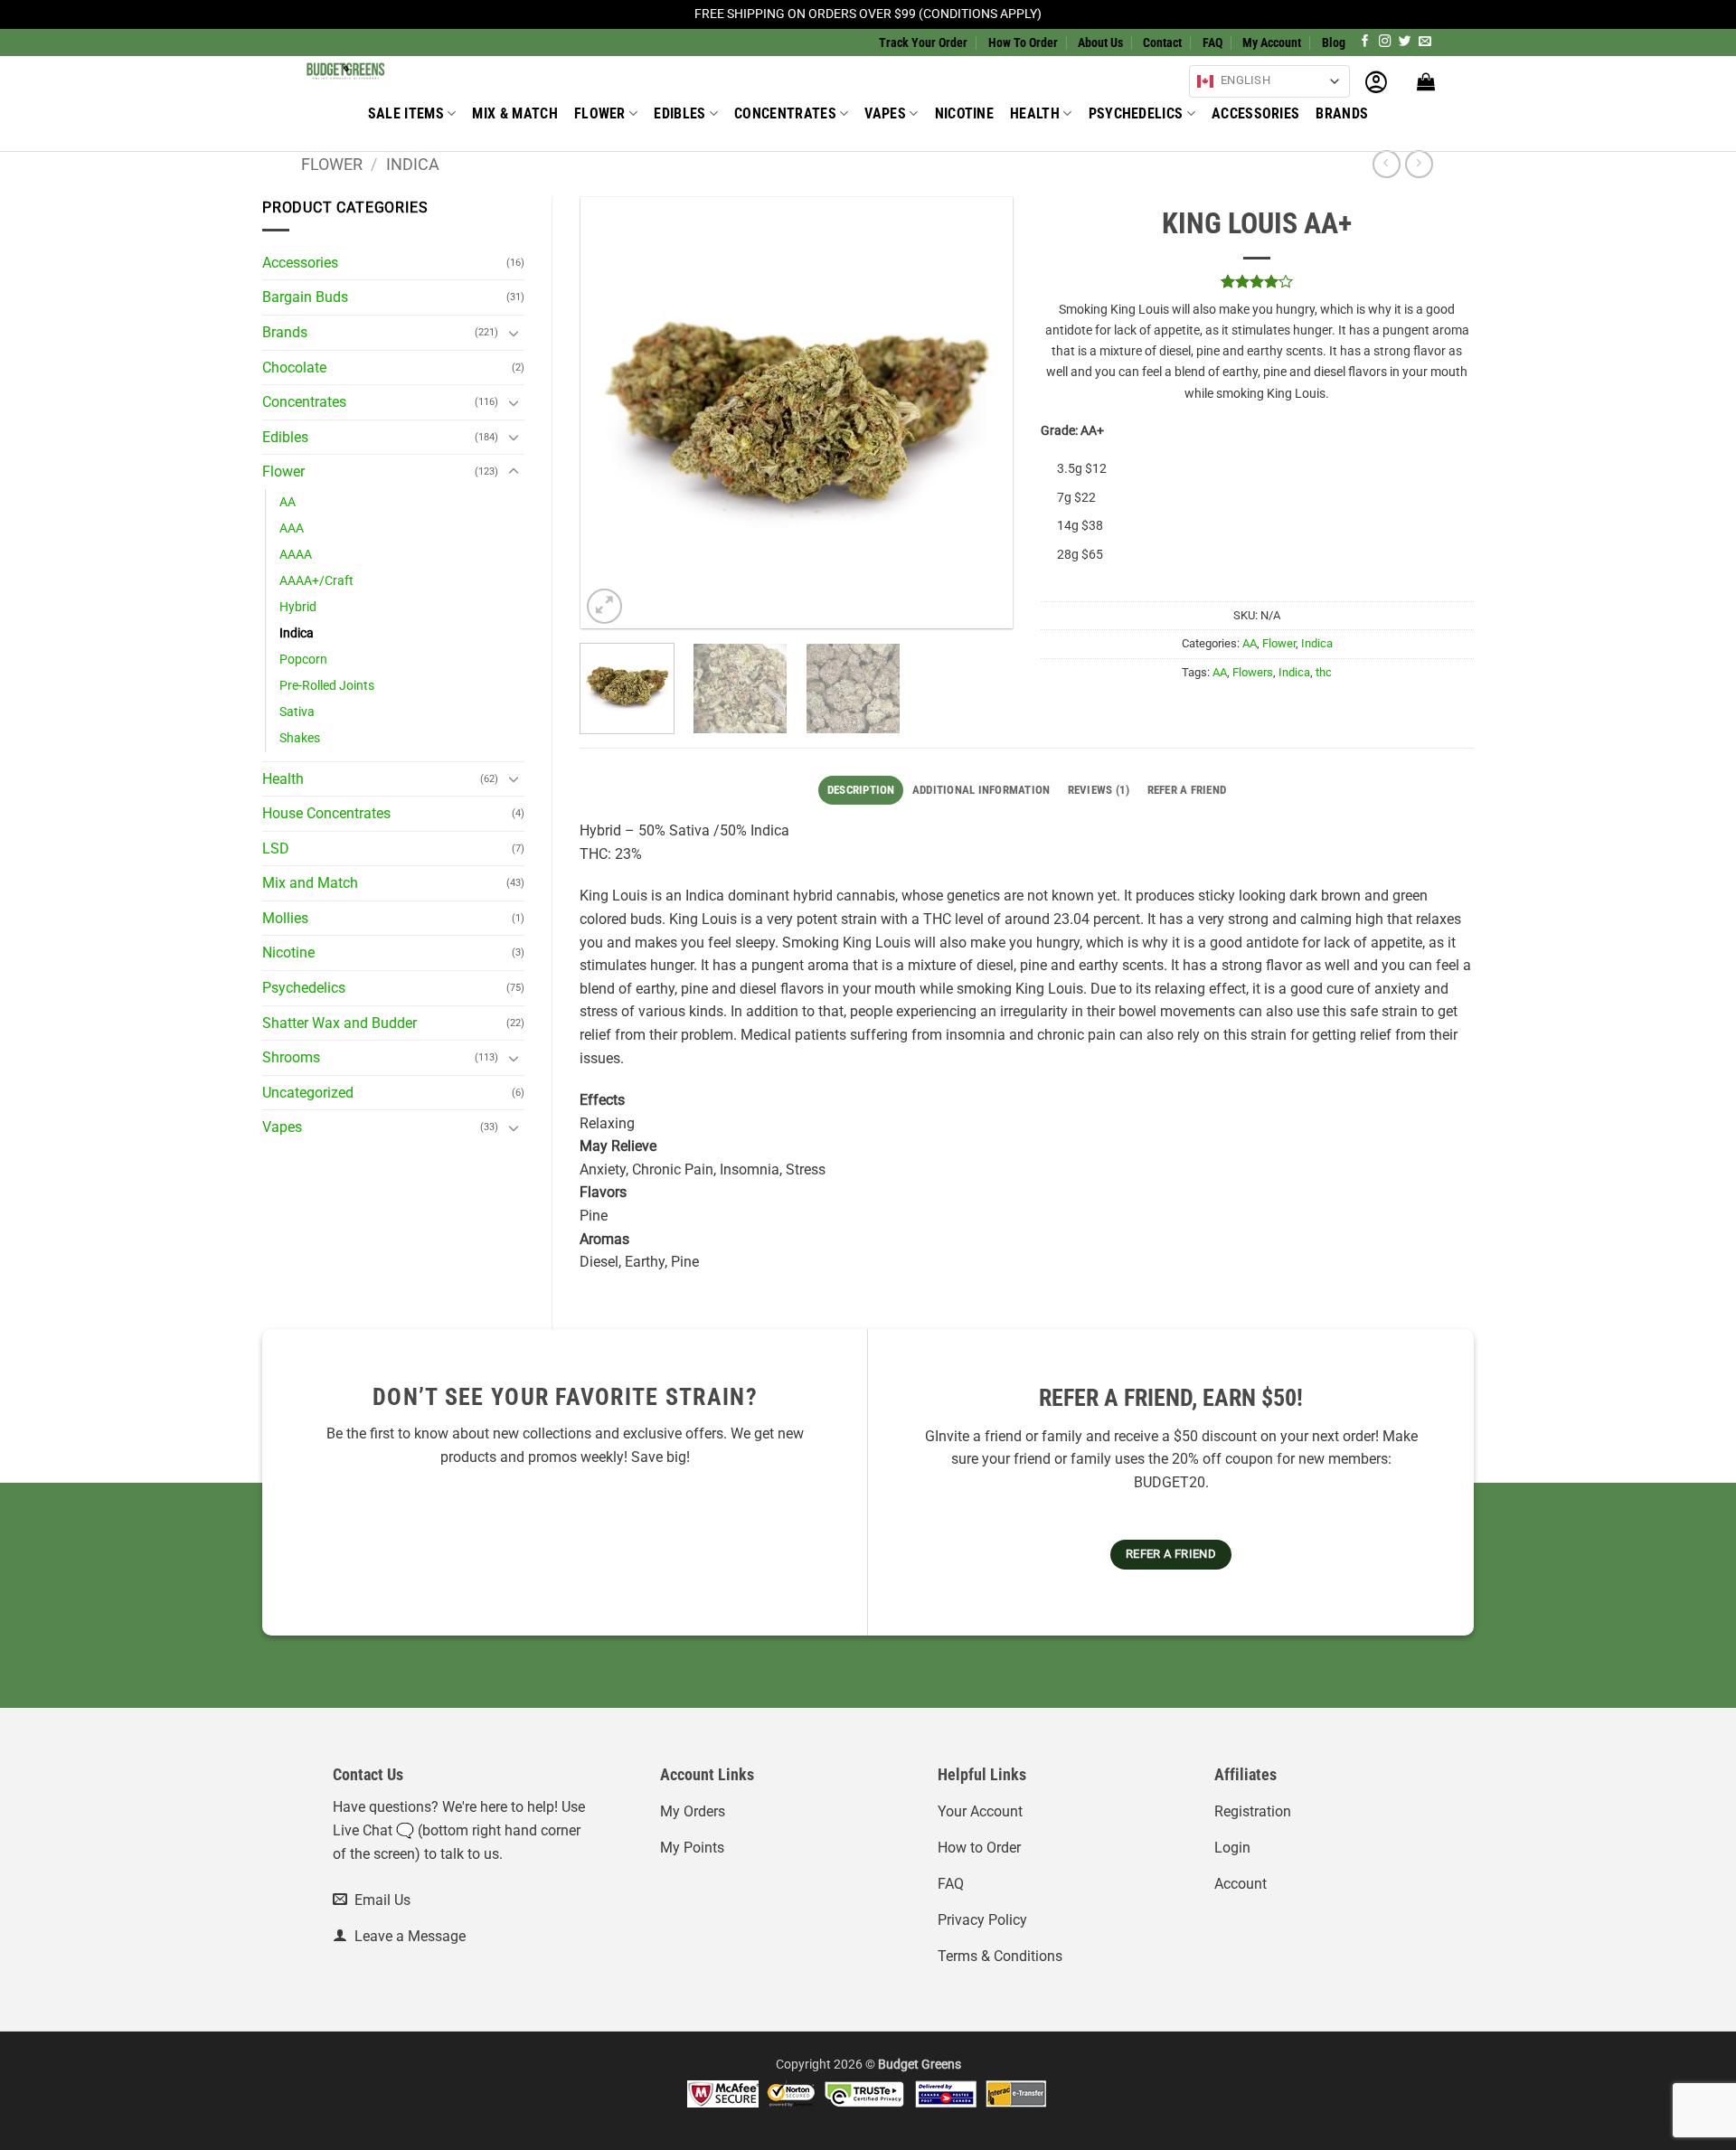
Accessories (1256, 113)
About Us (1100, 42)
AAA (292, 528)
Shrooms (291, 1057)
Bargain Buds (305, 297)
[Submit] (1041, 76)
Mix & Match (515, 113)
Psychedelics (1136, 113)
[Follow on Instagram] (1385, 42)
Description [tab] (861, 790)
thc (1324, 672)
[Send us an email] (1425, 42)
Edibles (679, 113)
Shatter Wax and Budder (340, 1023)
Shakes (300, 738)
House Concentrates (326, 813)
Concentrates (785, 113)
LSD (276, 849)
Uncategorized (308, 1093)
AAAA (296, 555)
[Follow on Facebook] (1365, 42)
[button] (1376, 81)
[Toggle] (514, 333)
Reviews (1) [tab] (1099, 790)
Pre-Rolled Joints (327, 686)
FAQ (1212, 42)
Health (1035, 113)
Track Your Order (923, 42)
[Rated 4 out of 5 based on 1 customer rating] (1258, 281)
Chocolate (294, 368)
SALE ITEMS (406, 113)
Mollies (285, 918)
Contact (1162, 42)
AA (288, 502)
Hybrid (298, 607)
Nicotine (965, 113)
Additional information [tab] (981, 790)
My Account (1272, 42)
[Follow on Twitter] (1405, 42)
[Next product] (1387, 164)
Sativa (297, 712)
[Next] (981, 413)
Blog (1334, 42)
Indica (413, 164)
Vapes (885, 113)
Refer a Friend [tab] (1187, 790)
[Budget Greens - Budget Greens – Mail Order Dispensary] (392, 70)
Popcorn (303, 660)
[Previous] (612, 413)
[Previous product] (1419, 164)
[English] (1205, 81)
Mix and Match (310, 883)
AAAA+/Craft (316, 581)
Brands (1342, 113)
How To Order (1023, 42)
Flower (600, 113)
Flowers (1253, 672)
